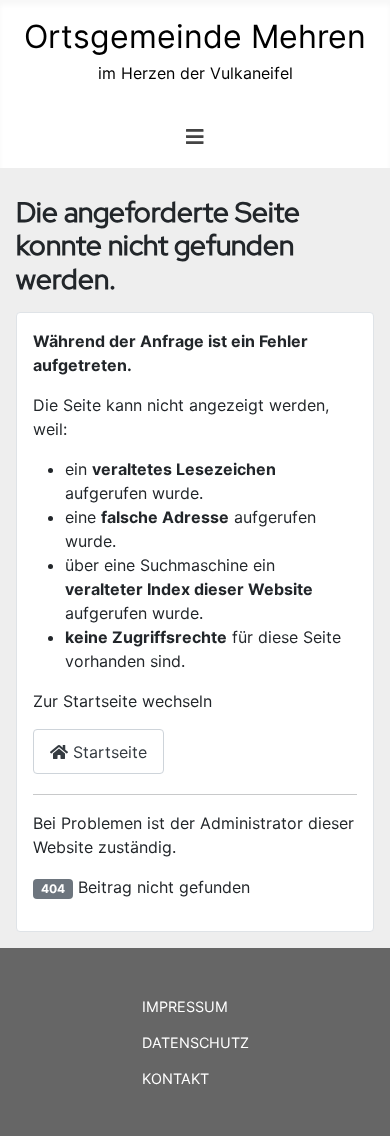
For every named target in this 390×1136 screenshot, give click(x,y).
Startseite (107, 752)
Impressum (185, 1006)
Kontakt (175, 1078)
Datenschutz (195, 1042)
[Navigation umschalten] (195, 137)
